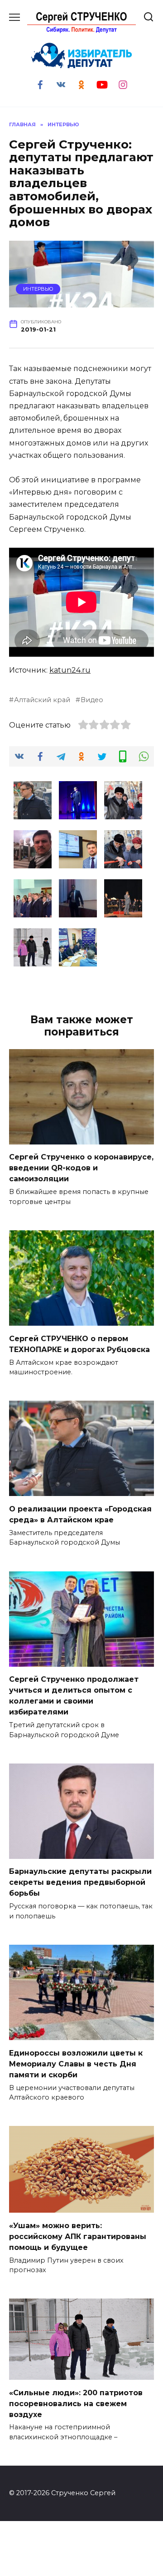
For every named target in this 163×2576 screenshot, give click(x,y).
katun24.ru (70, 670)
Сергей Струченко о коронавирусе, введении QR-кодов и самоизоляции (81, 1168)
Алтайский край (42, 700)
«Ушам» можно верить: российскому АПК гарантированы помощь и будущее (78, 2236)
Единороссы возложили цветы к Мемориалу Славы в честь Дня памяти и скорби (76, 2063)
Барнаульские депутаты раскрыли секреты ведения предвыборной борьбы (80, 1882)
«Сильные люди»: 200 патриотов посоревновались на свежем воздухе (76, 2403)
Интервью (38, 289)
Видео (92, 700)
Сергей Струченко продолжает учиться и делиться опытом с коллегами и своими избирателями (74, 1696)
